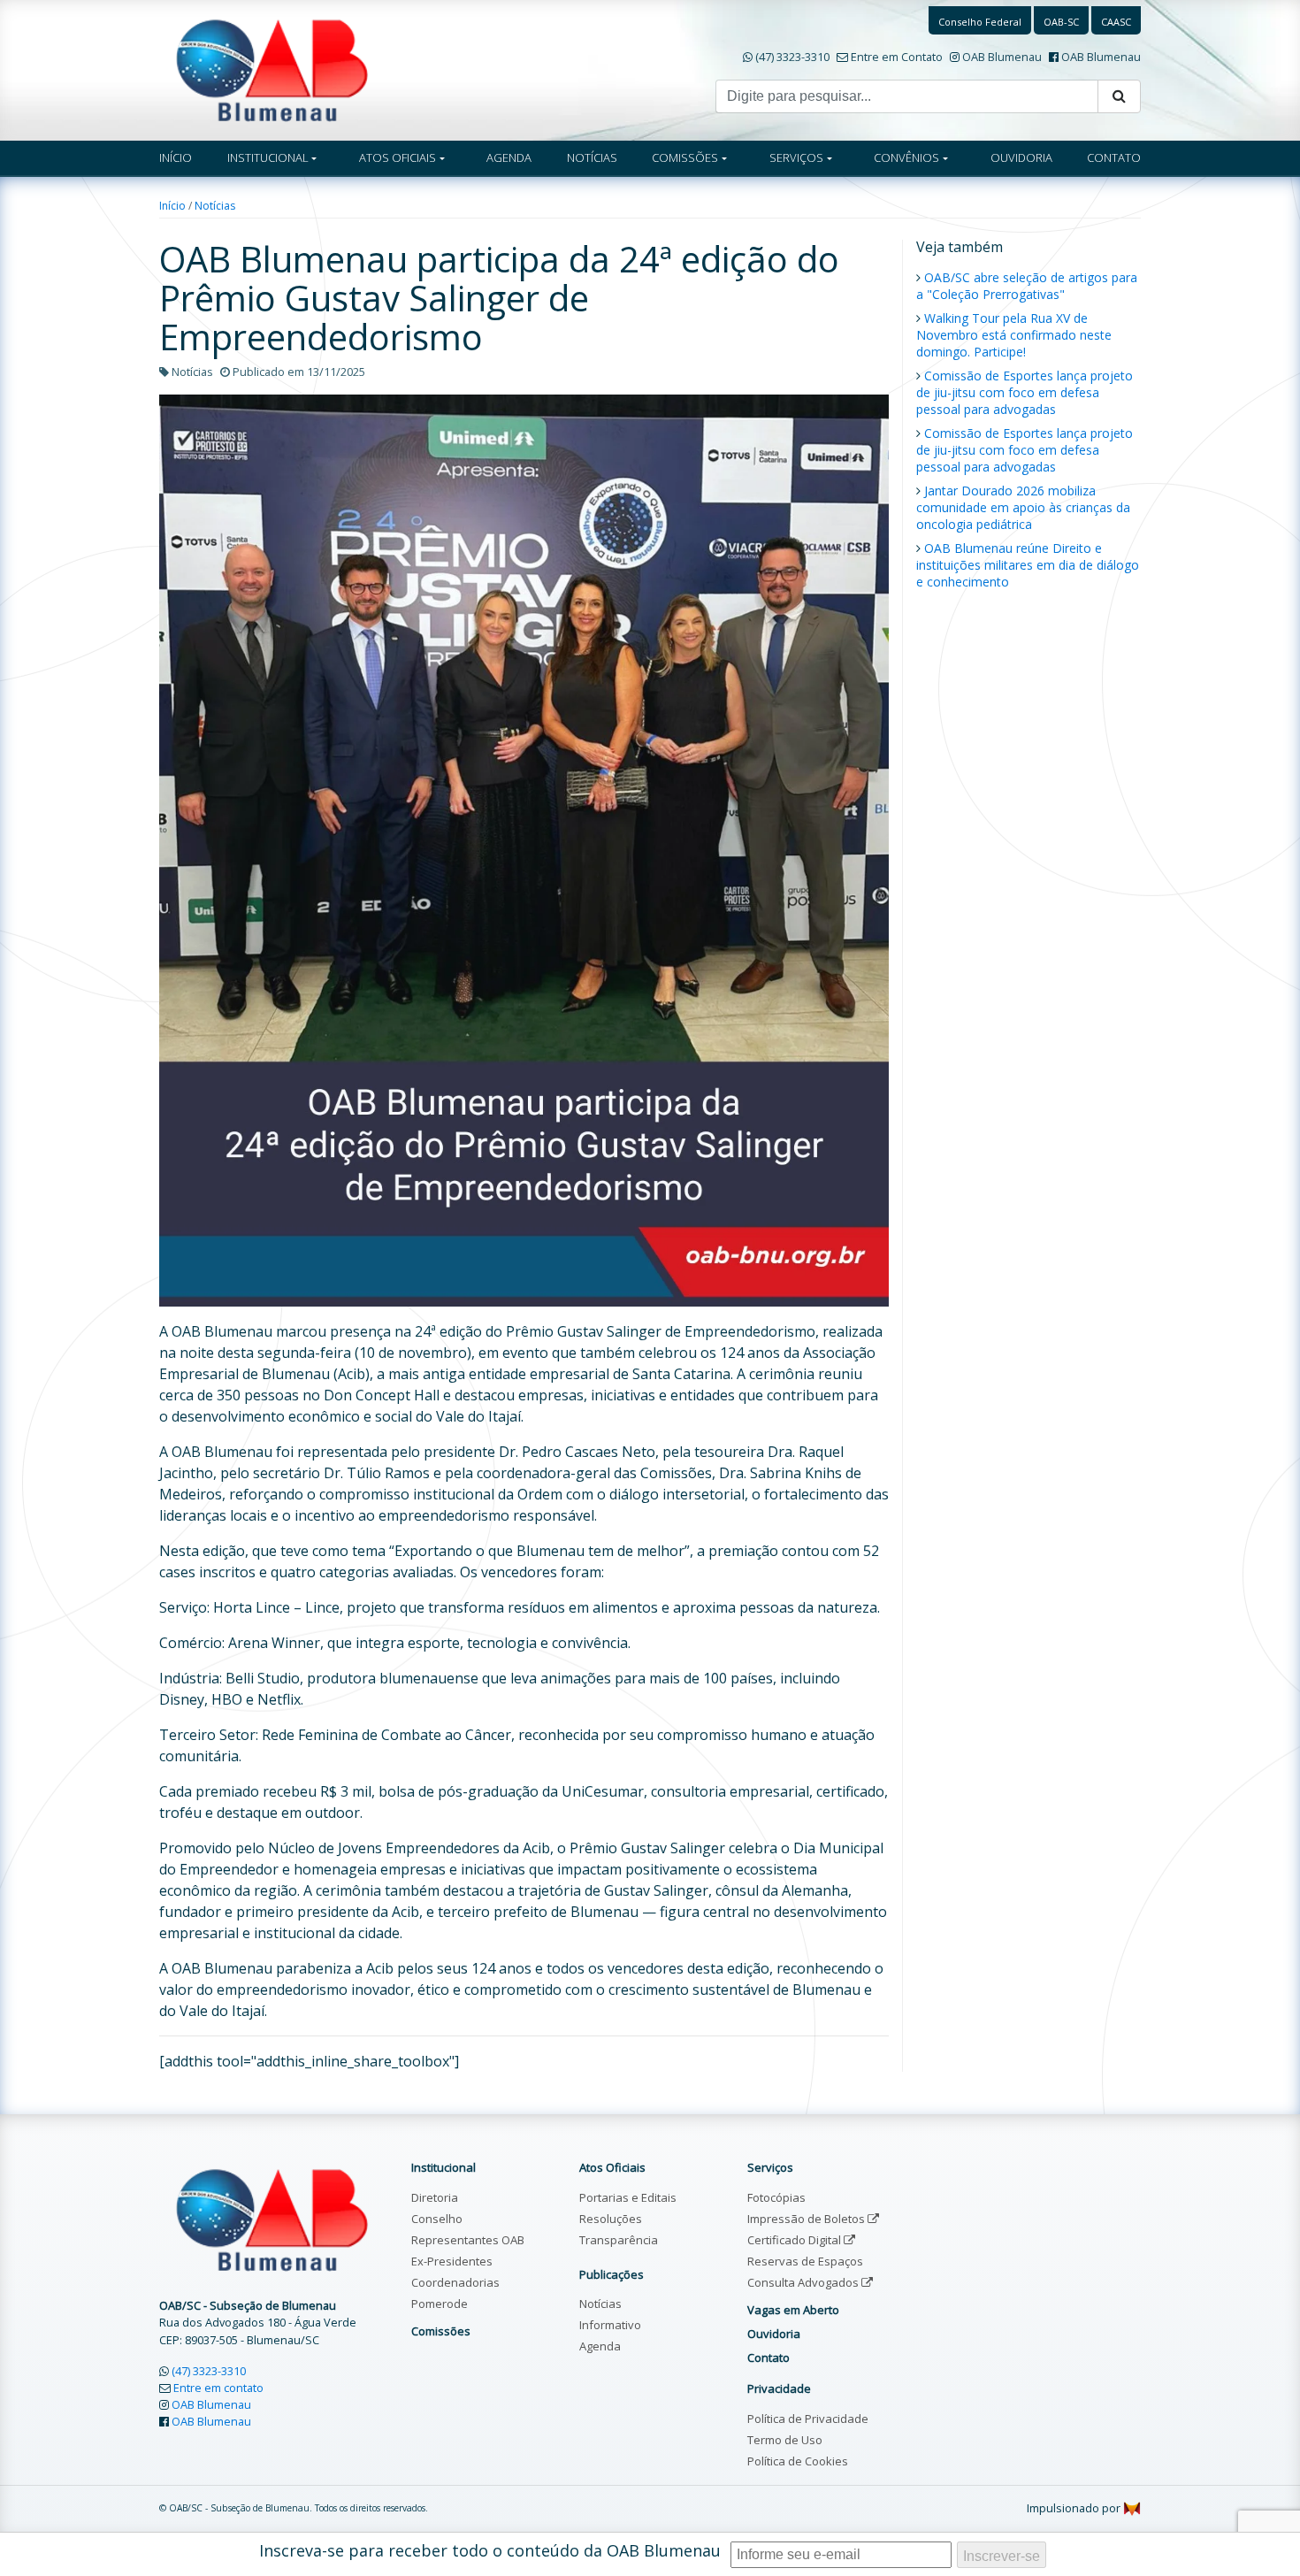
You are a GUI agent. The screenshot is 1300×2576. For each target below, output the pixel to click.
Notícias (215, 206)
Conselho (437, 2219)
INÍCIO (176, 157)
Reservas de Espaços (805, 2261)
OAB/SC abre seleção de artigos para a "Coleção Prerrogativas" (1027, 286)
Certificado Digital (795, 2240)
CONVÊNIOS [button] (906, 157)
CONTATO (1114, 157)
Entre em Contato (897, 57)
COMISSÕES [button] (685, 157)
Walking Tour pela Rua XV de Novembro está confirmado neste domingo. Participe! (1014, 335)
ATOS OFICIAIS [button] (398, 157)
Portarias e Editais (628, 2197)
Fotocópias (776, 2197)
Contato (769, 2357)
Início (172, 206)
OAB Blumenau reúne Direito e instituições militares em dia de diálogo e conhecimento (1028, 565)
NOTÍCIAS (592, 157)
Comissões (441, 2331)
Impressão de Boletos (807, 2219)
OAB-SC (1061, 22)
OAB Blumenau (1002, 57)
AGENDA (509, 157)
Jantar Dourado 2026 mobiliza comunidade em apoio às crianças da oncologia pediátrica (1023, 507)
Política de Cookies (798, 2461)
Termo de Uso (785, 2440)
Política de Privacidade (808, 2419)
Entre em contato (218, 2388)
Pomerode (440, 2304)
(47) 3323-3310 (792, 57)
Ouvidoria (774, 2334)
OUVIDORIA (1021, 157)
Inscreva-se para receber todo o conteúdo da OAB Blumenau (490, 2550)
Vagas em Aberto (793, 2310)
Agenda (600, 2346)
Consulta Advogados (804, 2282)
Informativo (610, 2325)
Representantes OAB (468, 2240)
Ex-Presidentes (452, 2261)
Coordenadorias (455, 2282)
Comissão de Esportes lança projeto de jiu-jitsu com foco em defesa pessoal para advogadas (1025, 392)
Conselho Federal (980, 22)
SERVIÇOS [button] (796, 157)
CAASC (1116, 22)
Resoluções (611, 2219)
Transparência (619, 2240)
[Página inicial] (272, 69)
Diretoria (435, 2197)
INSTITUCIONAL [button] (268, 157)
